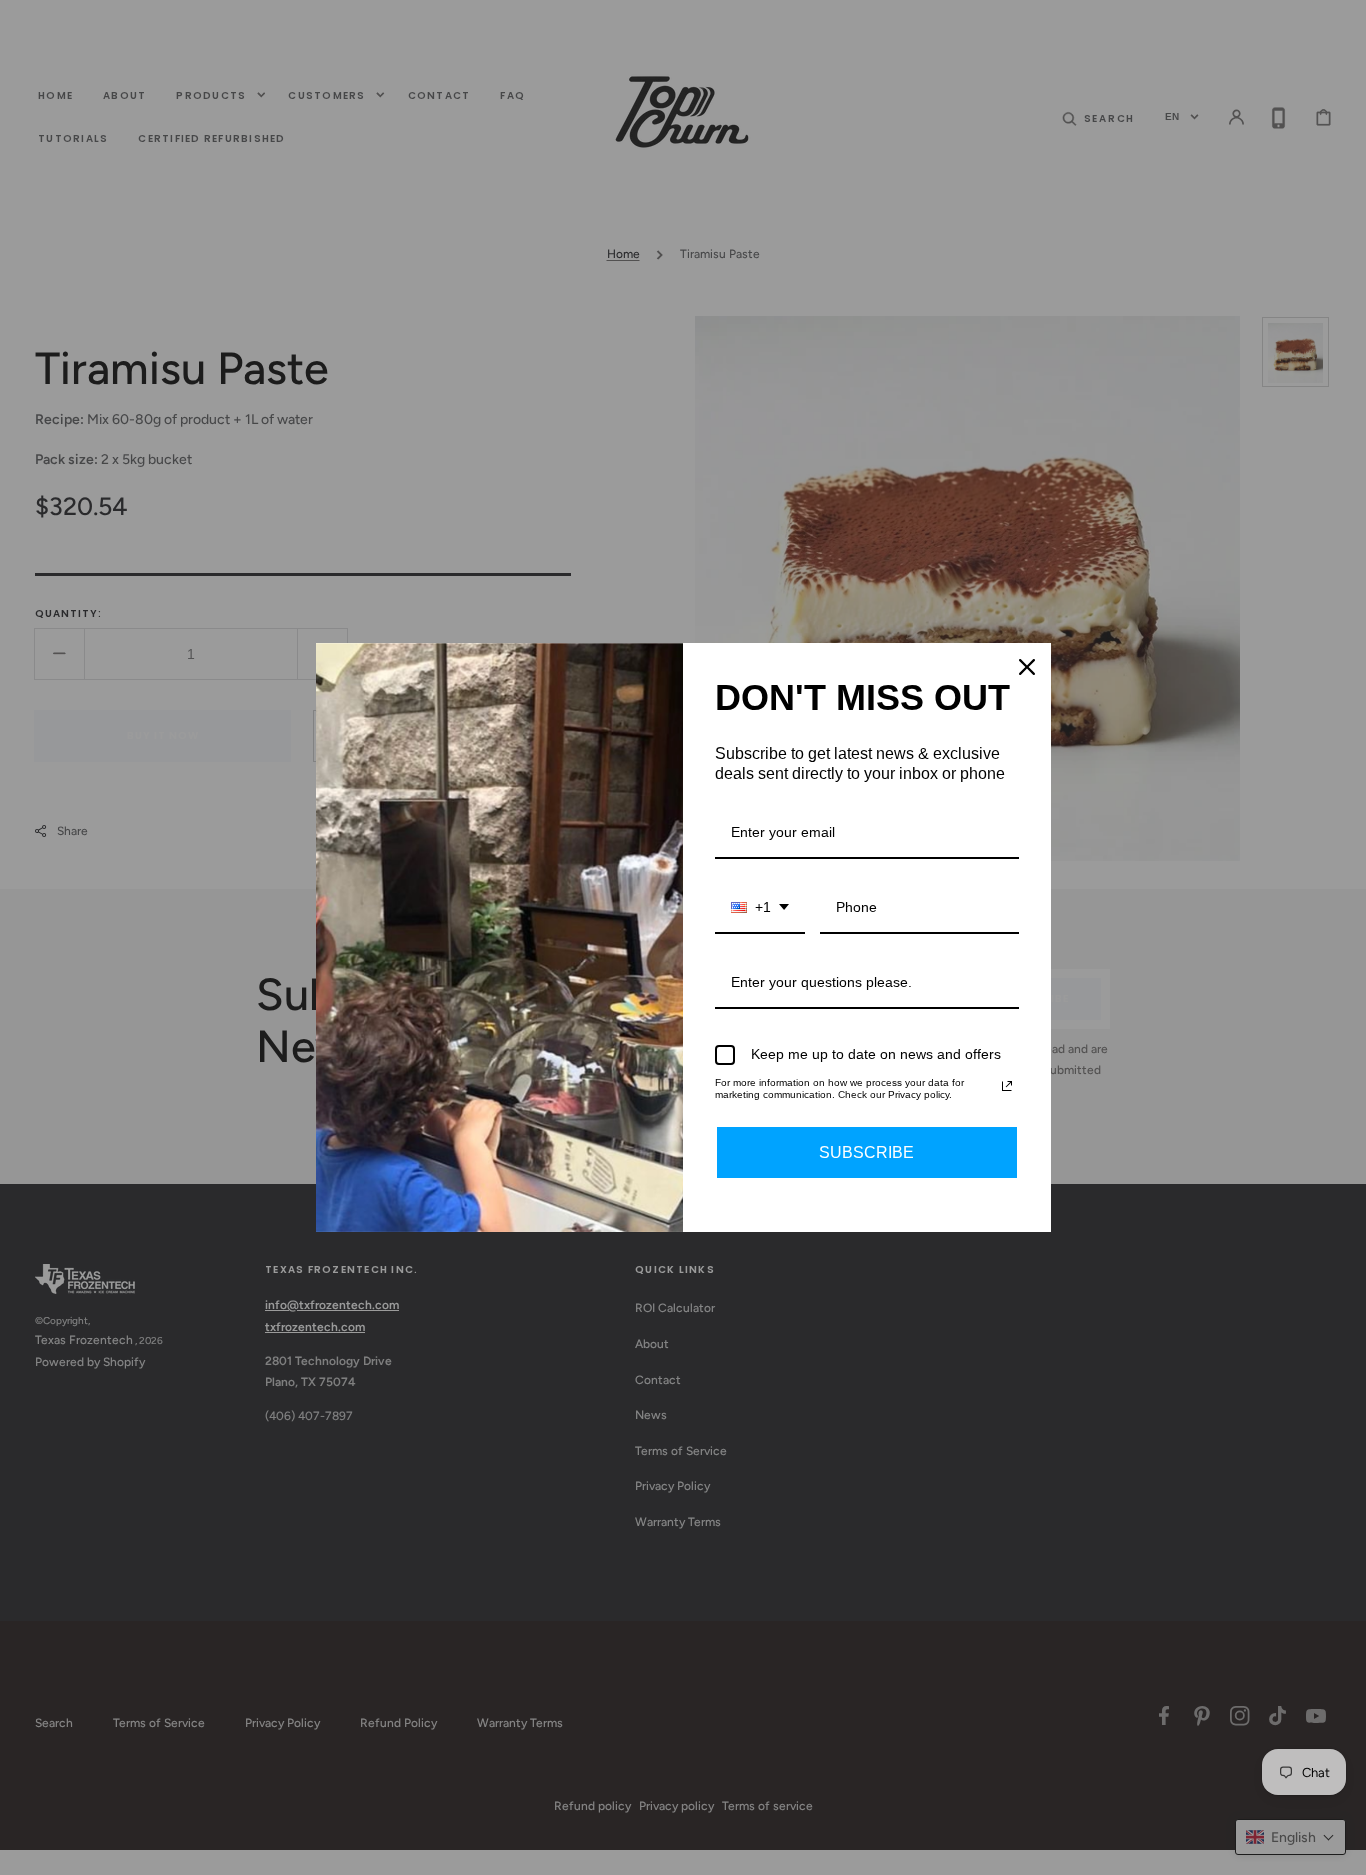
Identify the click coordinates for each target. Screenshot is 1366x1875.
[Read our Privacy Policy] (1007, 1086)
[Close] (1027, 667)
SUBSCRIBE (866, 1152)
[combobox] (760, 908)
